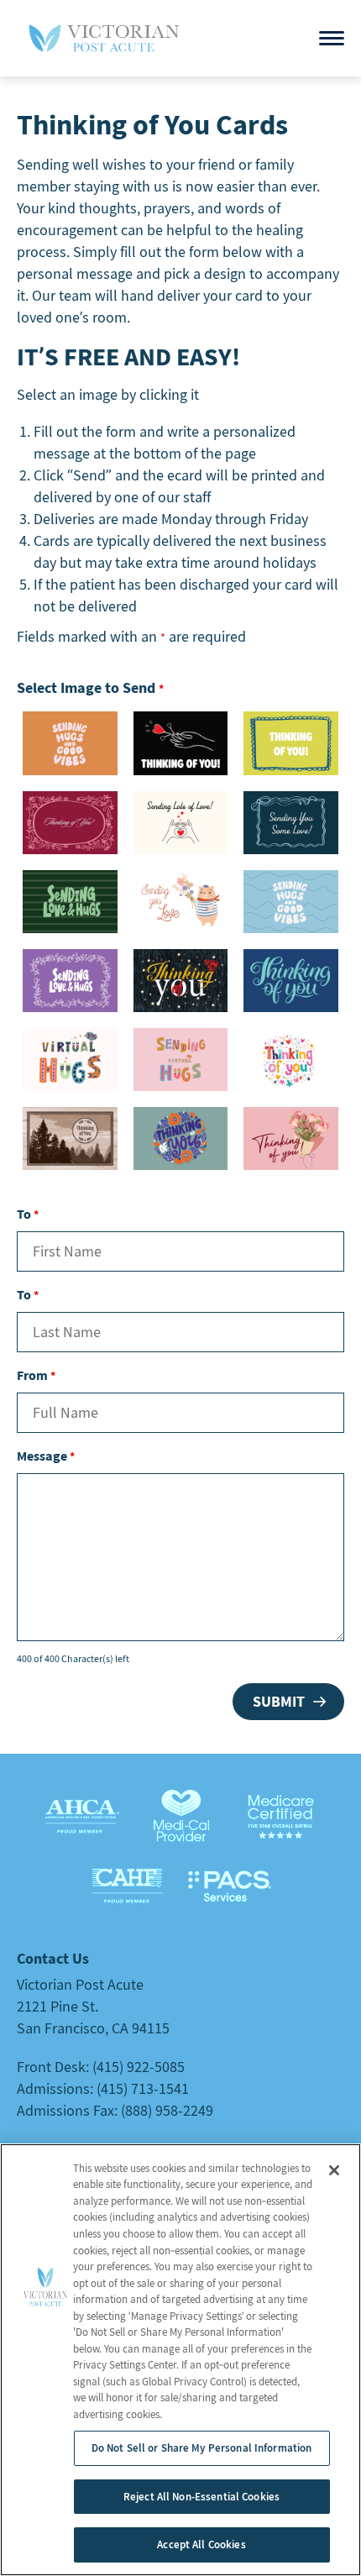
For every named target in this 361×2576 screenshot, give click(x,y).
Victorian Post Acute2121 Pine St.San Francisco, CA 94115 (93, 2006)
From (36, 1375)
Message (46, 1456)
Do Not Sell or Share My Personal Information (202, 2448)
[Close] (334, 2170)
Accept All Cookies (201, 2545)
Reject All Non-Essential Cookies (201, 2497)
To (28, 1214)
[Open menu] (332, 38)
